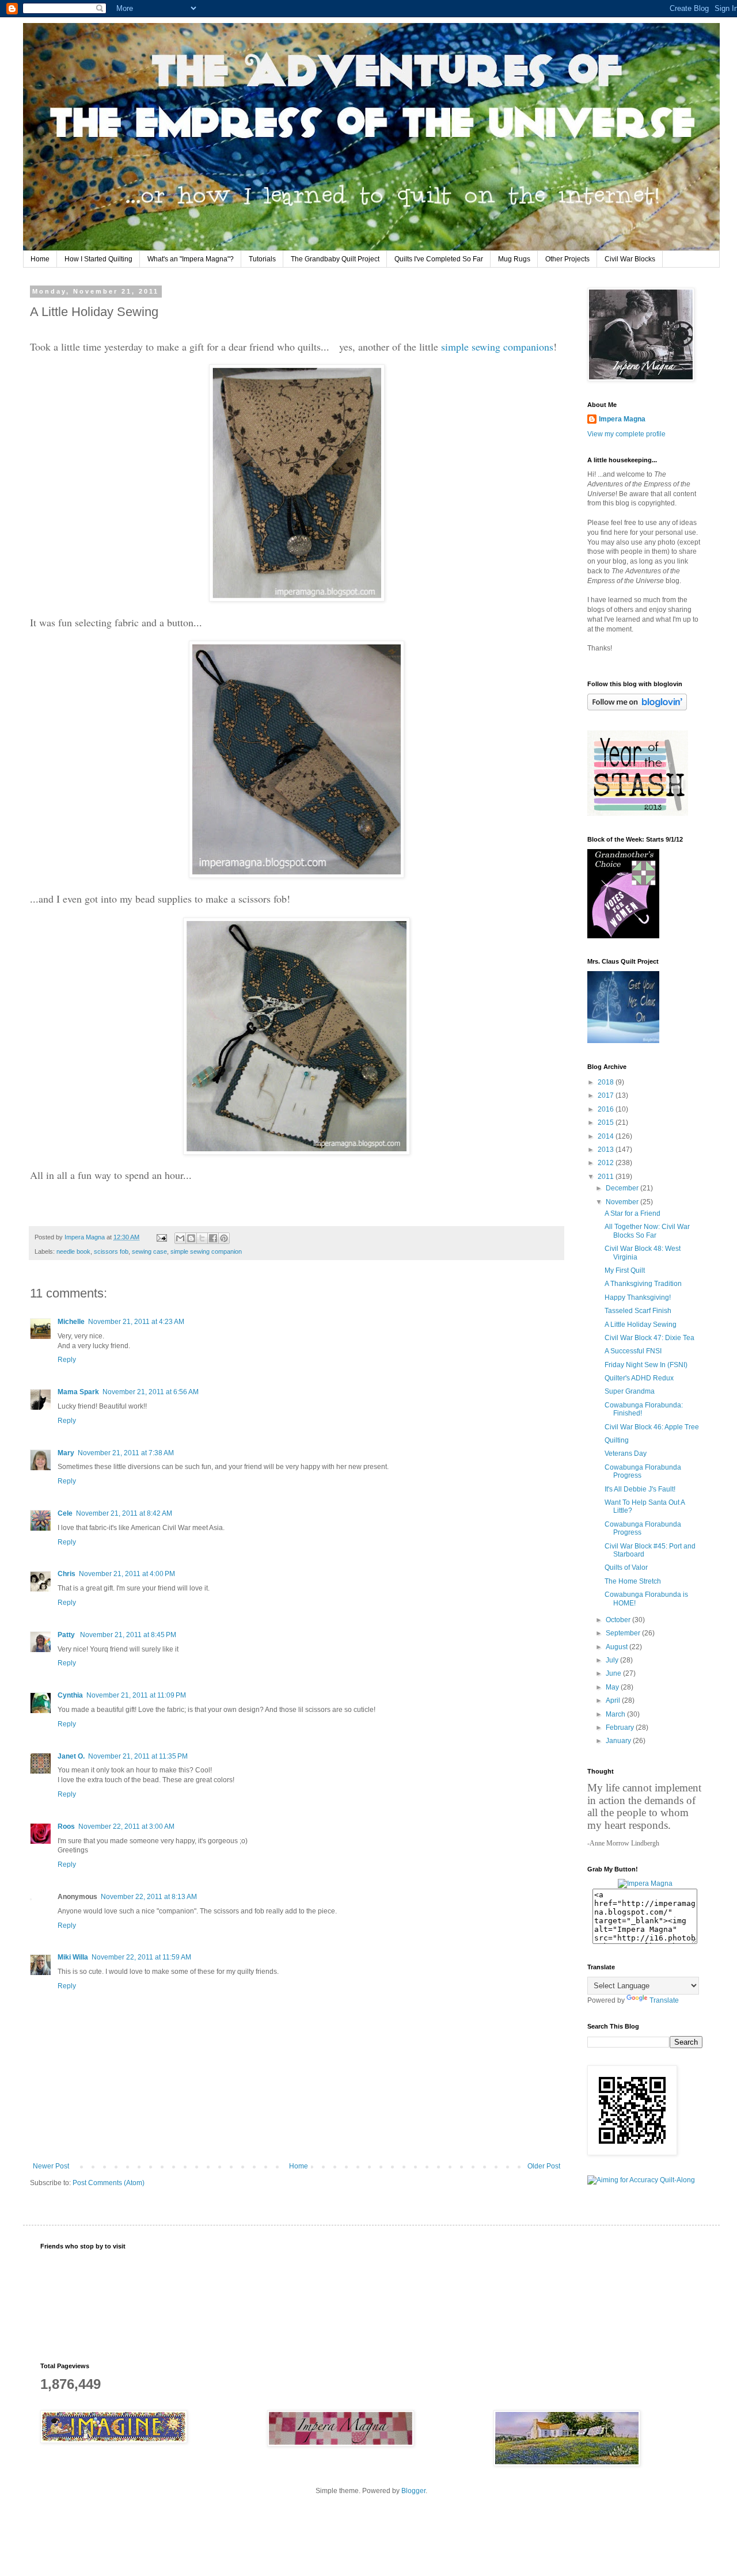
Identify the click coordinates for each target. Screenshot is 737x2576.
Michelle (71, 1322)
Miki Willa (73, 1957)
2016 (607, 1109)
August (618, 1647)
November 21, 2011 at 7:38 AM (126, 1453)
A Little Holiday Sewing (641, 1325)
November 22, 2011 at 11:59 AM (141, 1957)
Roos (66, 1827)
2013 (607, 1150)
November (623, 1202)
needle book (73, 1251)
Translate (664, 2000)
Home (40, 259)
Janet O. (71, 1756)
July (613, 1660)
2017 (607, 1095)
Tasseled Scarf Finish (638, 1311)
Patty (67, 1635)
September (624, 1633)
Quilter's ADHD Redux (639, 1378)
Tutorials (262, 259)
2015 (607, 1123)
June (614, 1673)
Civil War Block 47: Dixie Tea (649, 1338)
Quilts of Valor (626, 1567)
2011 (607, 1177)
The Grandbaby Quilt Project (335, 259)
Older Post (544, 2166)
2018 (607, 1082)
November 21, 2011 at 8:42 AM (124, 1513)
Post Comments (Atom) (109, 2183)
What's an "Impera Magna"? (191, 259)
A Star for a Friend (632, 1213)
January (619, 1741)
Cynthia (70, 1695)
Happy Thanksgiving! (638, 1297)
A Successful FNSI (633, 1351)
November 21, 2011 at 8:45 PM (128, 1635)
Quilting (617, 1440)
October (619, 1620)
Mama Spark (78, 1392)
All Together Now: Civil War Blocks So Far (647, 1231)
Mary (66, 1453)
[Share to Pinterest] (224, 1238)
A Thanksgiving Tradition (643, 1284)
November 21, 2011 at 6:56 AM (151, 1392)
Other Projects (567, 259)
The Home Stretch (633, 1581)
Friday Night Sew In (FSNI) (646, 1365)
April (614, 1700)
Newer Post (51, 2166)
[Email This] (180, 1238)
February (621, 1728)
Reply (67, 1360)
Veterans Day (626, 1453)
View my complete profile (626, 434)
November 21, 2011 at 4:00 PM (127, 1574)
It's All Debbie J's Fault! (640, 1489)
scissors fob (111, 1251)
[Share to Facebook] (213, 1238)
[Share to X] (202, 1238)
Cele (65, 1513)
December (623, 1188)
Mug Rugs (514, 259)
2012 (607, 1163)
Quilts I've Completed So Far (439, 259)
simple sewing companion (206, 1251)
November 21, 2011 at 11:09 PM (136, 1695)
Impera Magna (622, 419)
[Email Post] (161, 1237)
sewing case (149, 1251)
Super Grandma (630, 1391)
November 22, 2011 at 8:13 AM (149, 1897)
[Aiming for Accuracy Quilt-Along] (641, 2180)
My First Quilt (625, 1270)
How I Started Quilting (98, 259)
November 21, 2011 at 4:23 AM (136, 1322)
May (613, 1687)
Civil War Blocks (630, 259)
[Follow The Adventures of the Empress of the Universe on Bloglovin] (637, 708)
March (616, 1714)
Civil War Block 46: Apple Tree (652, 1427)
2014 (607, 1136)
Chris (67, 1574)
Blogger (413, 2491)
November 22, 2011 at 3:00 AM (126, 1827)
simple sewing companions (497, 347)
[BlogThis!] (191, 1238)
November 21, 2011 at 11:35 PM (138, 1756)
